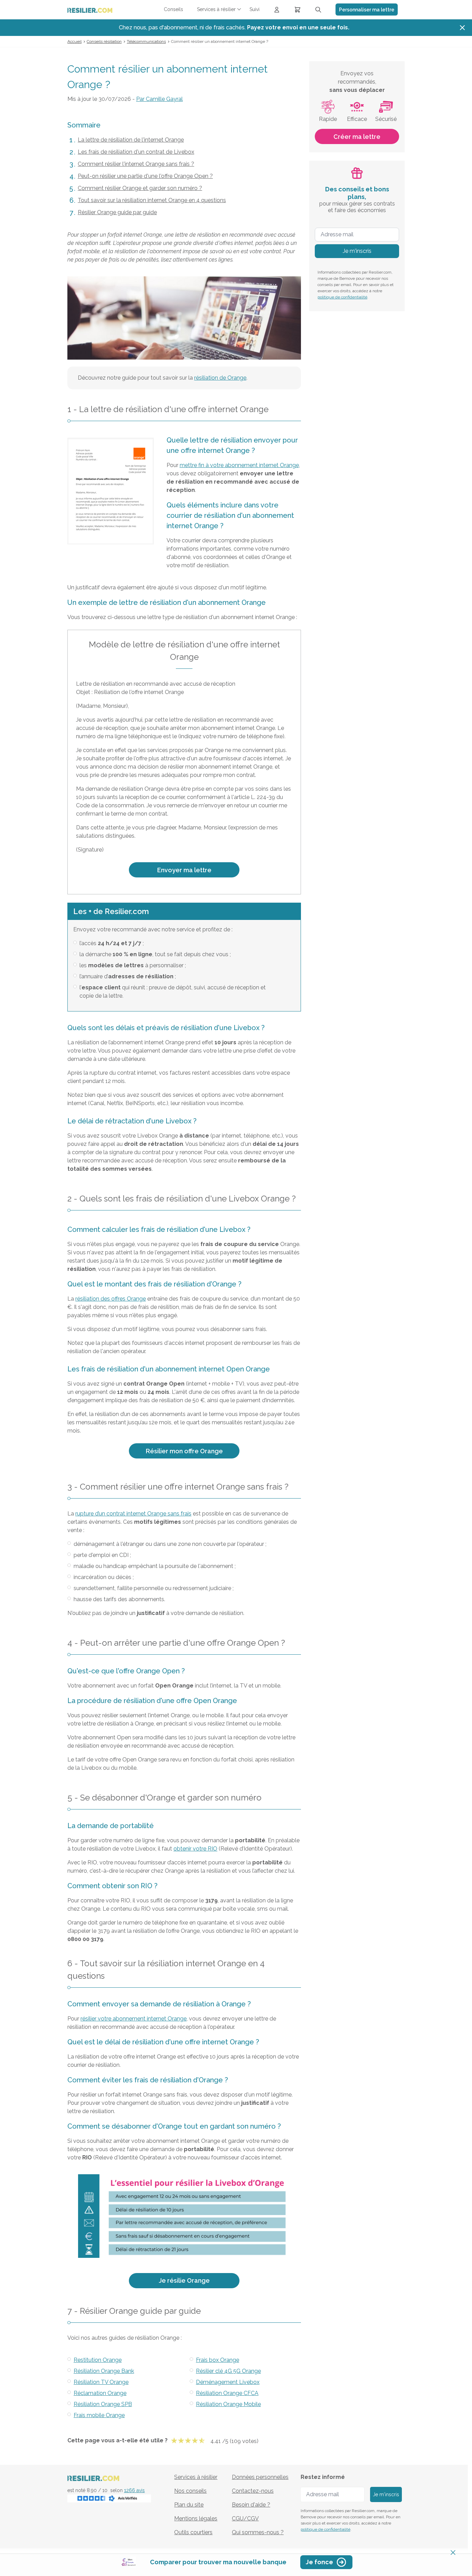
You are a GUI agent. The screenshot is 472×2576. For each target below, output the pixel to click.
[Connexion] (277, 9)
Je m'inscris (357, 251)
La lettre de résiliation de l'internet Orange (131, 140)
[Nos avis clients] (109, 2498)
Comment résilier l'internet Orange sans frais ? (136, 164)
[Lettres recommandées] (298, 9)
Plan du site (189, 2505)
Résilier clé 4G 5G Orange (228, 2371)
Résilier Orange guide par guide (117, 212)
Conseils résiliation (104, 41)
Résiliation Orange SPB (103, 2404)
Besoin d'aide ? (251, 2505)
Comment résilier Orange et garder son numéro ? (140, 188)
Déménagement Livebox (228, 2382)
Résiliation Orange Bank (104, 2371)
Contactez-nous (253, 2491)
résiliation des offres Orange (111, 1299)
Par (159, 99)
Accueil (74, 41)
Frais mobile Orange (99, 2415)
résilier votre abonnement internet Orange (134, 2019)
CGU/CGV (245, 2518)
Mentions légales (196, 2518)
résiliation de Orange (220, 378)
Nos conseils (190, 2491)
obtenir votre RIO (195, 1849)
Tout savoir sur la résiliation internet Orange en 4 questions (152, 200)
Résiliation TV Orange (101, 2382)
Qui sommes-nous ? (258, 2532)
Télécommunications (146, 41)
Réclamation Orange (100, 2393)
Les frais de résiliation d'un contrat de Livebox (136, 152)
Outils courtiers (193, 2532)
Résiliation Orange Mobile (228, 2404)
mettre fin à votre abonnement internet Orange (239, 465)
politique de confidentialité (342, 297)
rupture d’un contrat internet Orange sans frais (133, 1514)
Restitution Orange (98, 2360)
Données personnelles (260, 2477)
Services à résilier (196, 2477)
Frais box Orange (218, 2360)
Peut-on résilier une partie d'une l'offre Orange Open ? (145, 176)
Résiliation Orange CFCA (227, 2393)
